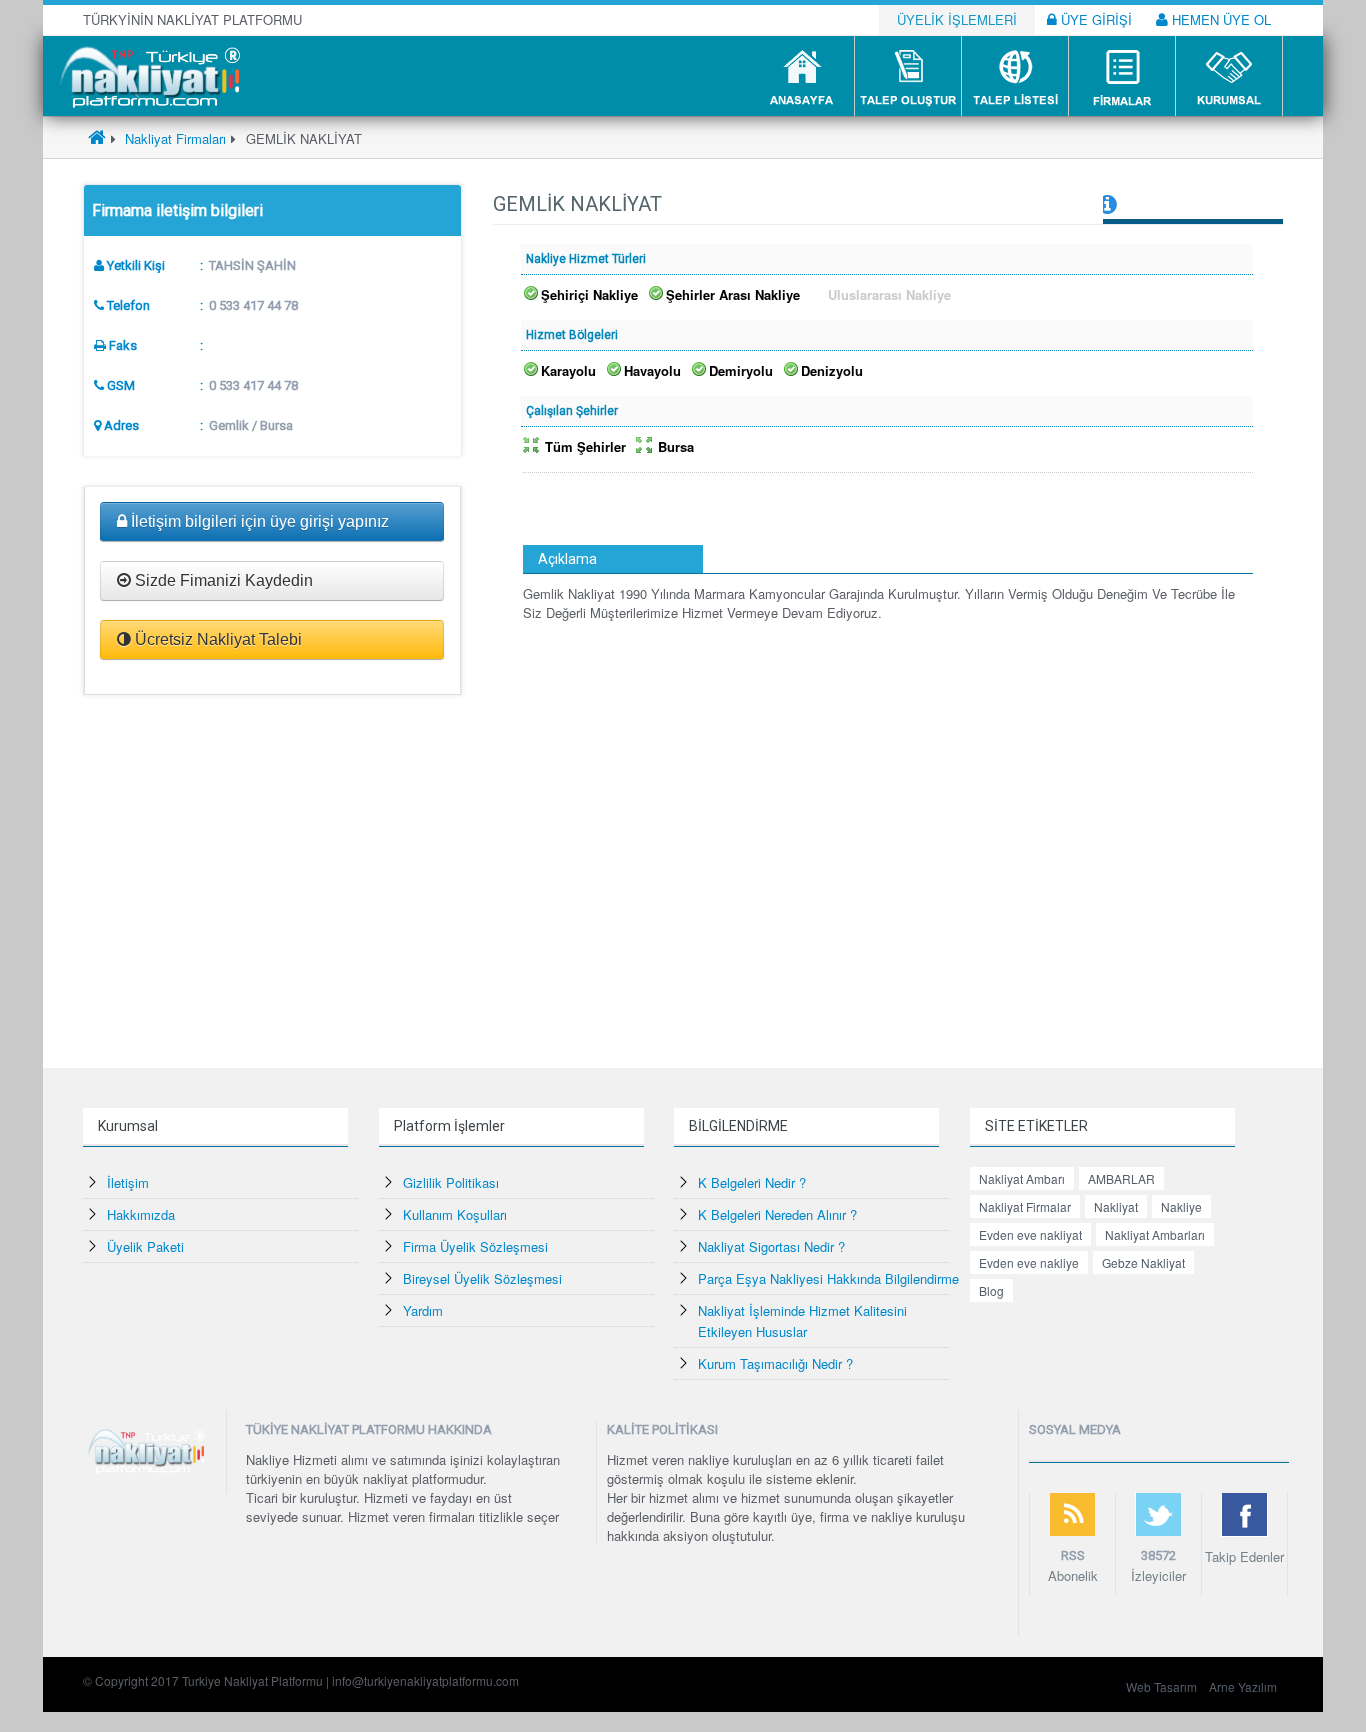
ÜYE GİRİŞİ (1094, 19)
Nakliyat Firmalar (1025, 1206)
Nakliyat (1116, 1206)
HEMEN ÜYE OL (1219, 19)
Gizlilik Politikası (451, 1182)
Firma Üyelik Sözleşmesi (475, 1246)
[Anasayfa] (97, 138)
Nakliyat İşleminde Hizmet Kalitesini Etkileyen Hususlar (802, 1321)
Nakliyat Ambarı (1022, 1178)
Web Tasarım (1161, 1686)
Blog (991, 1290)
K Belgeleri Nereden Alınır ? (777, 1214)
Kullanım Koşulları (455, 1214)
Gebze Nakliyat (1143, 1262)
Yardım (423, 1310)
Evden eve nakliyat (1030, 1234)
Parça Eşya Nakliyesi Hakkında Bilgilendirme (828, 1278)
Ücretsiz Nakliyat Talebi (216, 639)
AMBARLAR (1121, 1178)
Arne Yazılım (1243, 1686)
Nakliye (1181, 1206)
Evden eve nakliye (1029, 1262)
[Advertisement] (272, 868)
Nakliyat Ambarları (1155, 1234)
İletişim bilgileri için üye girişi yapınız (258, 521)
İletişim (128, 1182)
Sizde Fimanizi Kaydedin (222, 580)
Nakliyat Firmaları (173, 138)
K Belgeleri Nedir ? (752, 1182)
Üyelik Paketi (145, 1246)
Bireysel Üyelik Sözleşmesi (482, 1278)
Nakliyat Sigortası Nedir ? (771, 1246)
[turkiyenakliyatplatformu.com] (147, 74)
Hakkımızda (141, 1214)
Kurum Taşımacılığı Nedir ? (775, 1363)
